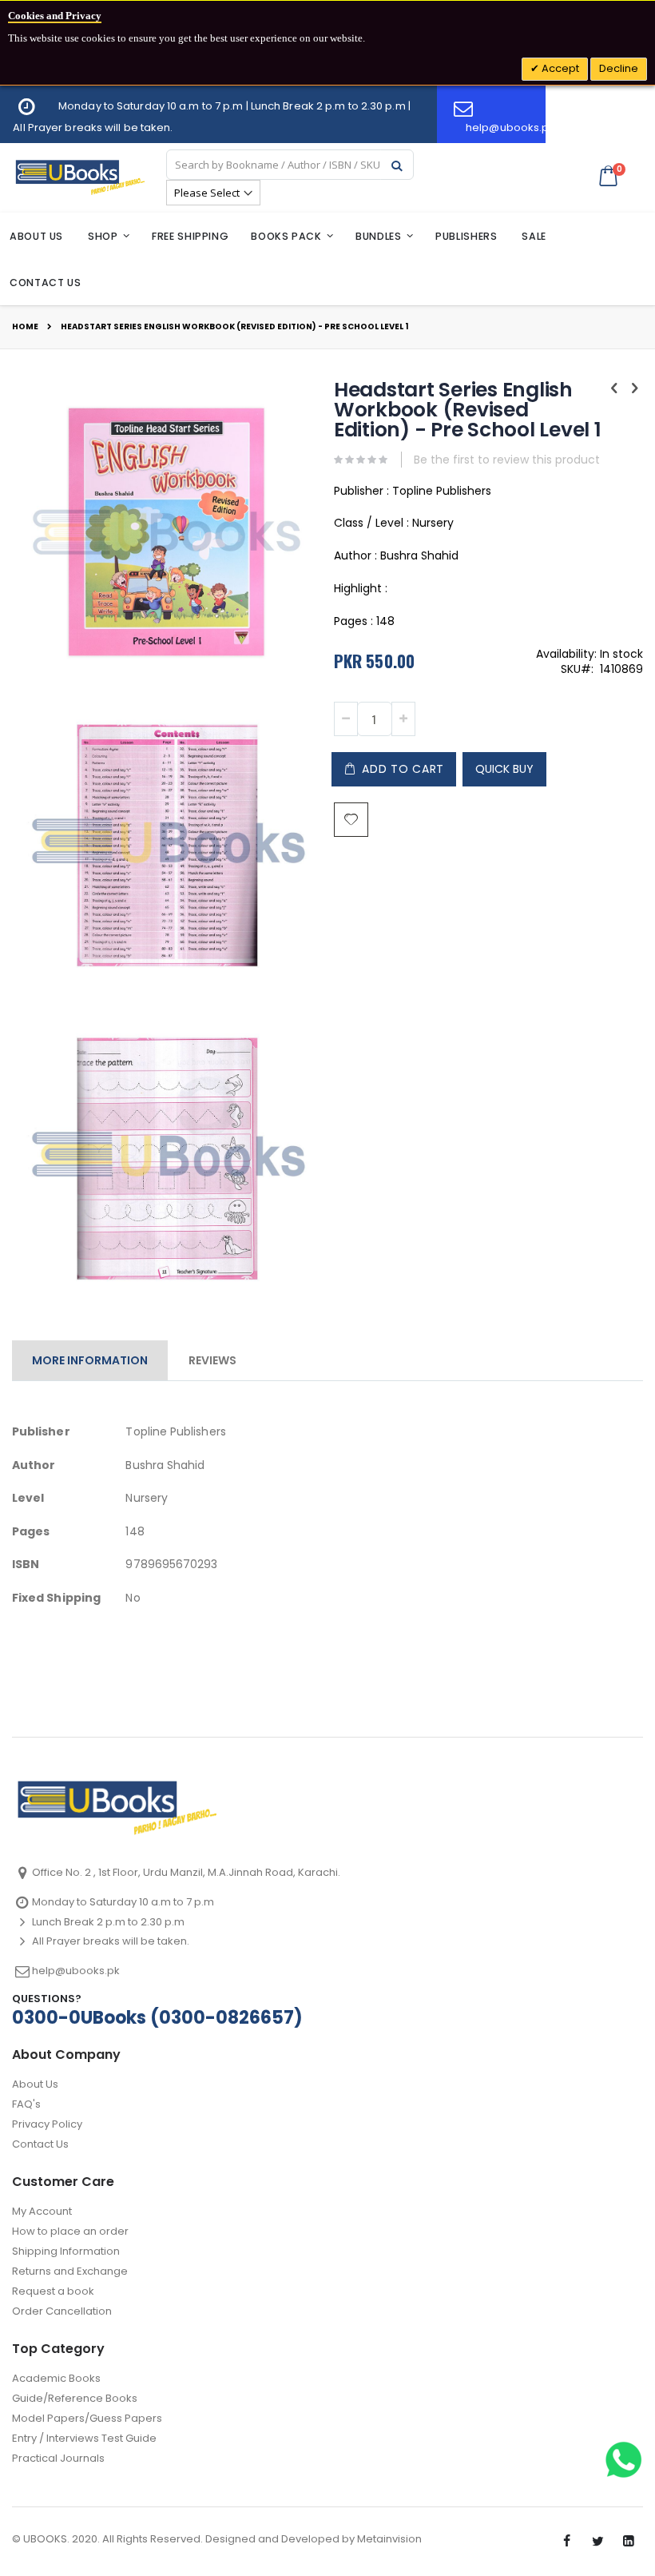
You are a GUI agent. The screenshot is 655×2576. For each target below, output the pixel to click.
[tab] (90, 1357)
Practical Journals (58, 2458)
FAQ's (26, 2104)
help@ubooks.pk (76, 1971)
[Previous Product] (614, 388)
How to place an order (70, 2231)
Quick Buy (504, 769)
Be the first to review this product (507, 460)
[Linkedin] (629, 2542)
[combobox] (290, 165)
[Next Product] (634, 388)
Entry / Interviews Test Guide (84, 2438)
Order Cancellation (62, 2311)
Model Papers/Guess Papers (87, 2418)
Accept (559, 68)
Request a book (53, 2291)
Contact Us (40, 2144)
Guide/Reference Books (75, 2398)
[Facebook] (566, 2542)
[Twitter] (597, 2542)
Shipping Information (66, 2251)
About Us (35, 2084)
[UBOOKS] (80, 177)
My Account (42, 2211)
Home (25, 327)
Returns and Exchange (70, 2271)
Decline (619, 68)
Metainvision (389, 2539)
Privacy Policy (47, 2124)
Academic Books (56, 2378)
